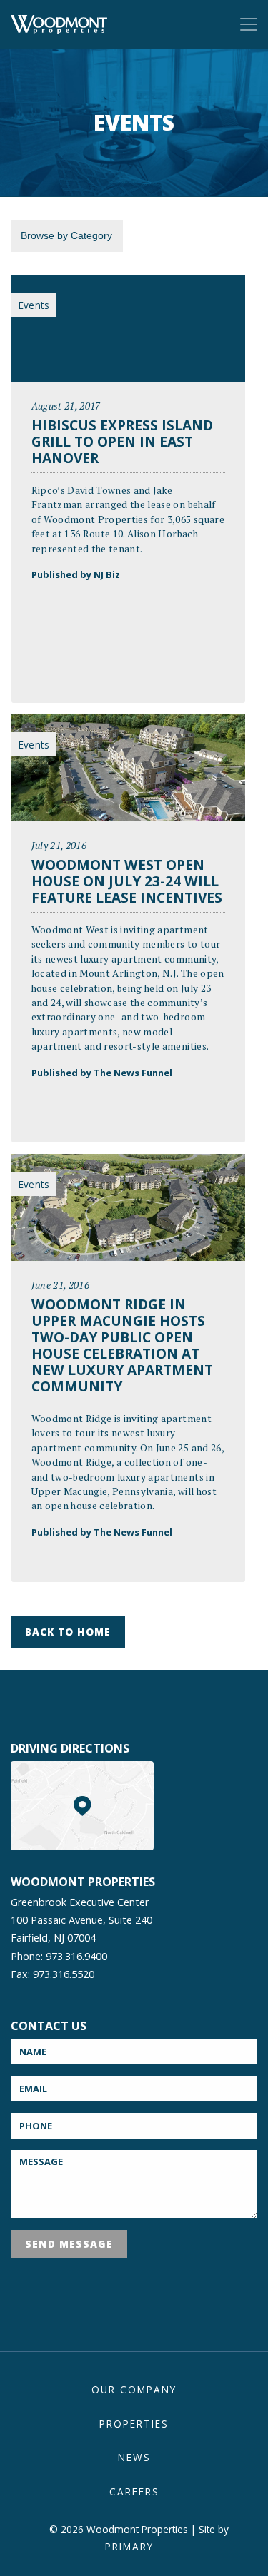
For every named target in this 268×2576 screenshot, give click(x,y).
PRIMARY (129, 2546)
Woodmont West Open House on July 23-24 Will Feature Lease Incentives (127, 881)
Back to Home (68, 1632)
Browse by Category (66, 235)
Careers (134, 2491)
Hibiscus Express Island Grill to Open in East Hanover (122, 441)
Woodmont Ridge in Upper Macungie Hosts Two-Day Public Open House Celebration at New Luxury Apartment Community (122, 1345)
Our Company (134, 2389)
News (134, 2457)
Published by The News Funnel (102, 1073)
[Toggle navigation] (249, 24)
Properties (134, 2424)
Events (34, 305)
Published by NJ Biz (76, 574)
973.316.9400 (76, 1956)
